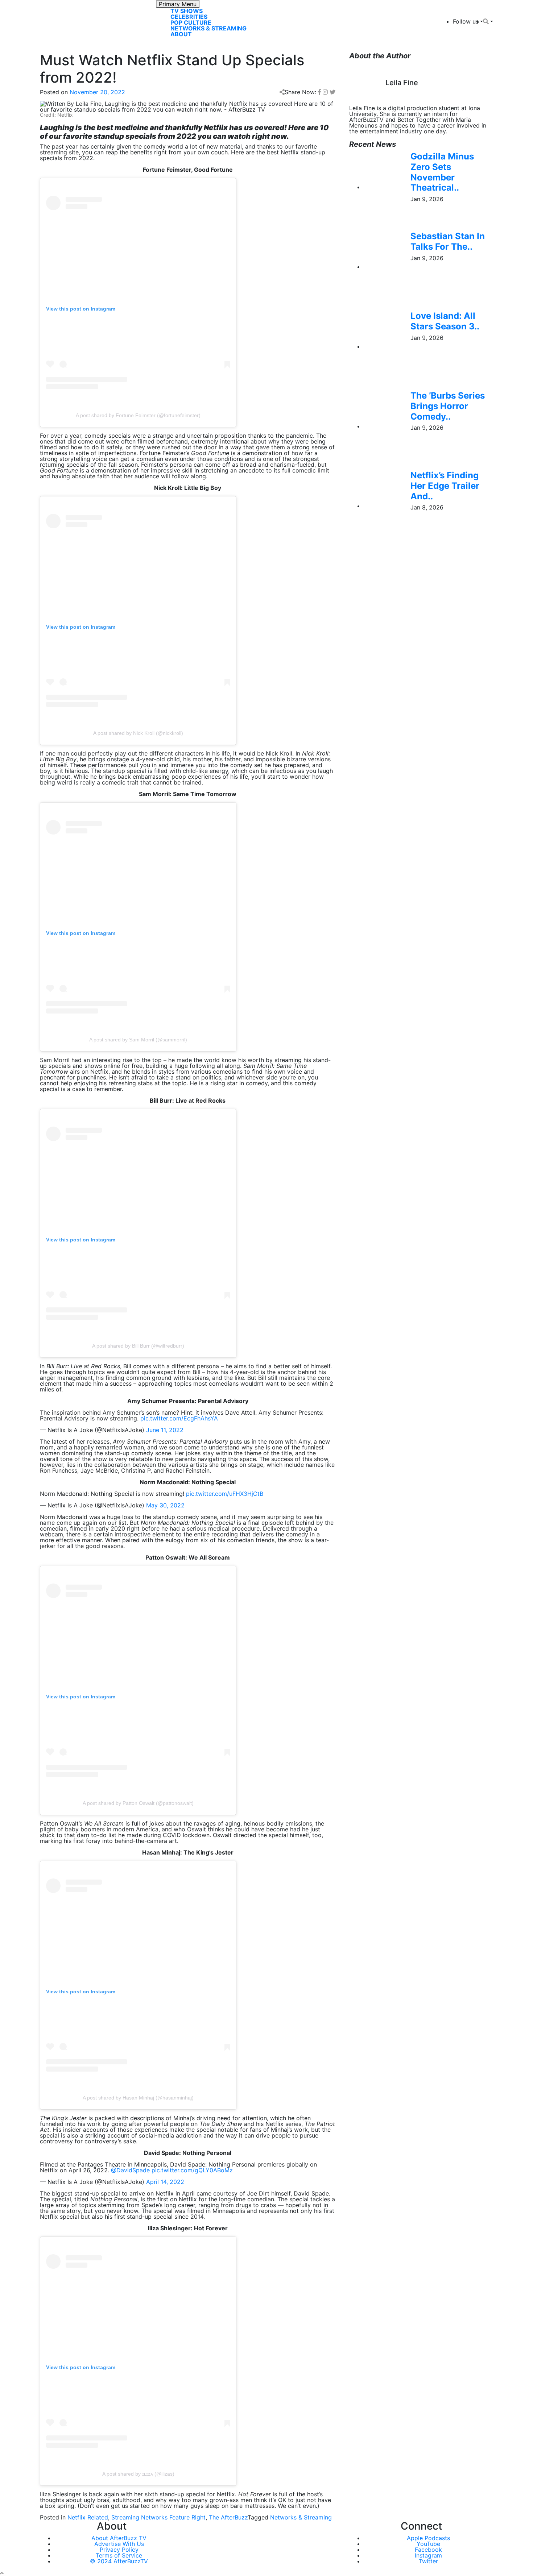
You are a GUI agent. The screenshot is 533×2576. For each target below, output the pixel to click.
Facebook (428, 2550)
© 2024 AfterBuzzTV (119, 2561)
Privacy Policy (119, 2550)
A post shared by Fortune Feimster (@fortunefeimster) (138, 415)
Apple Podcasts (428, 2538)
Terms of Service (119, 2555)
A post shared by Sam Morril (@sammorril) (138, 1040)
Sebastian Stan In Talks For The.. (448, 241)
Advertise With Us (119, 2544)
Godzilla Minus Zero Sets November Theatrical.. (442, 172)
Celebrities (189, 17)
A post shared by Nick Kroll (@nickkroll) (138, 733)
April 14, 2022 (165, 2182)
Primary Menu (178, 4)
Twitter (428, 2561)
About (181, 34)
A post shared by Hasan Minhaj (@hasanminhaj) (138, 2098)
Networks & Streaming (208, 28)
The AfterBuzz (228, 2517)
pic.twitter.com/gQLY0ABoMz (192, 2170)
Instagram (428, 2555)
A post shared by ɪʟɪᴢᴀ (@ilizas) (138, 2474)
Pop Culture (191, 22)
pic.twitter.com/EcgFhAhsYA (179, 1418)
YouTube (428, 2544)
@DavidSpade (130, 2170)
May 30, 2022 (165, 1505)
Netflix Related (88, 2517)
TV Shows (187, 11)
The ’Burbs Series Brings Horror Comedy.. (448, 406)
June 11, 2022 (165, 1430)
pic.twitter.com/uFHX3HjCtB (225, 1494)
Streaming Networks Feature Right (158, 2517)
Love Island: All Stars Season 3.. (445, 321)
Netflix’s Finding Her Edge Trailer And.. (445, 486)
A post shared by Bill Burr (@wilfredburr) (138, 1346)
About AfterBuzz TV (119, 2538)
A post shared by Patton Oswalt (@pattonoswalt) (138, 1803)
